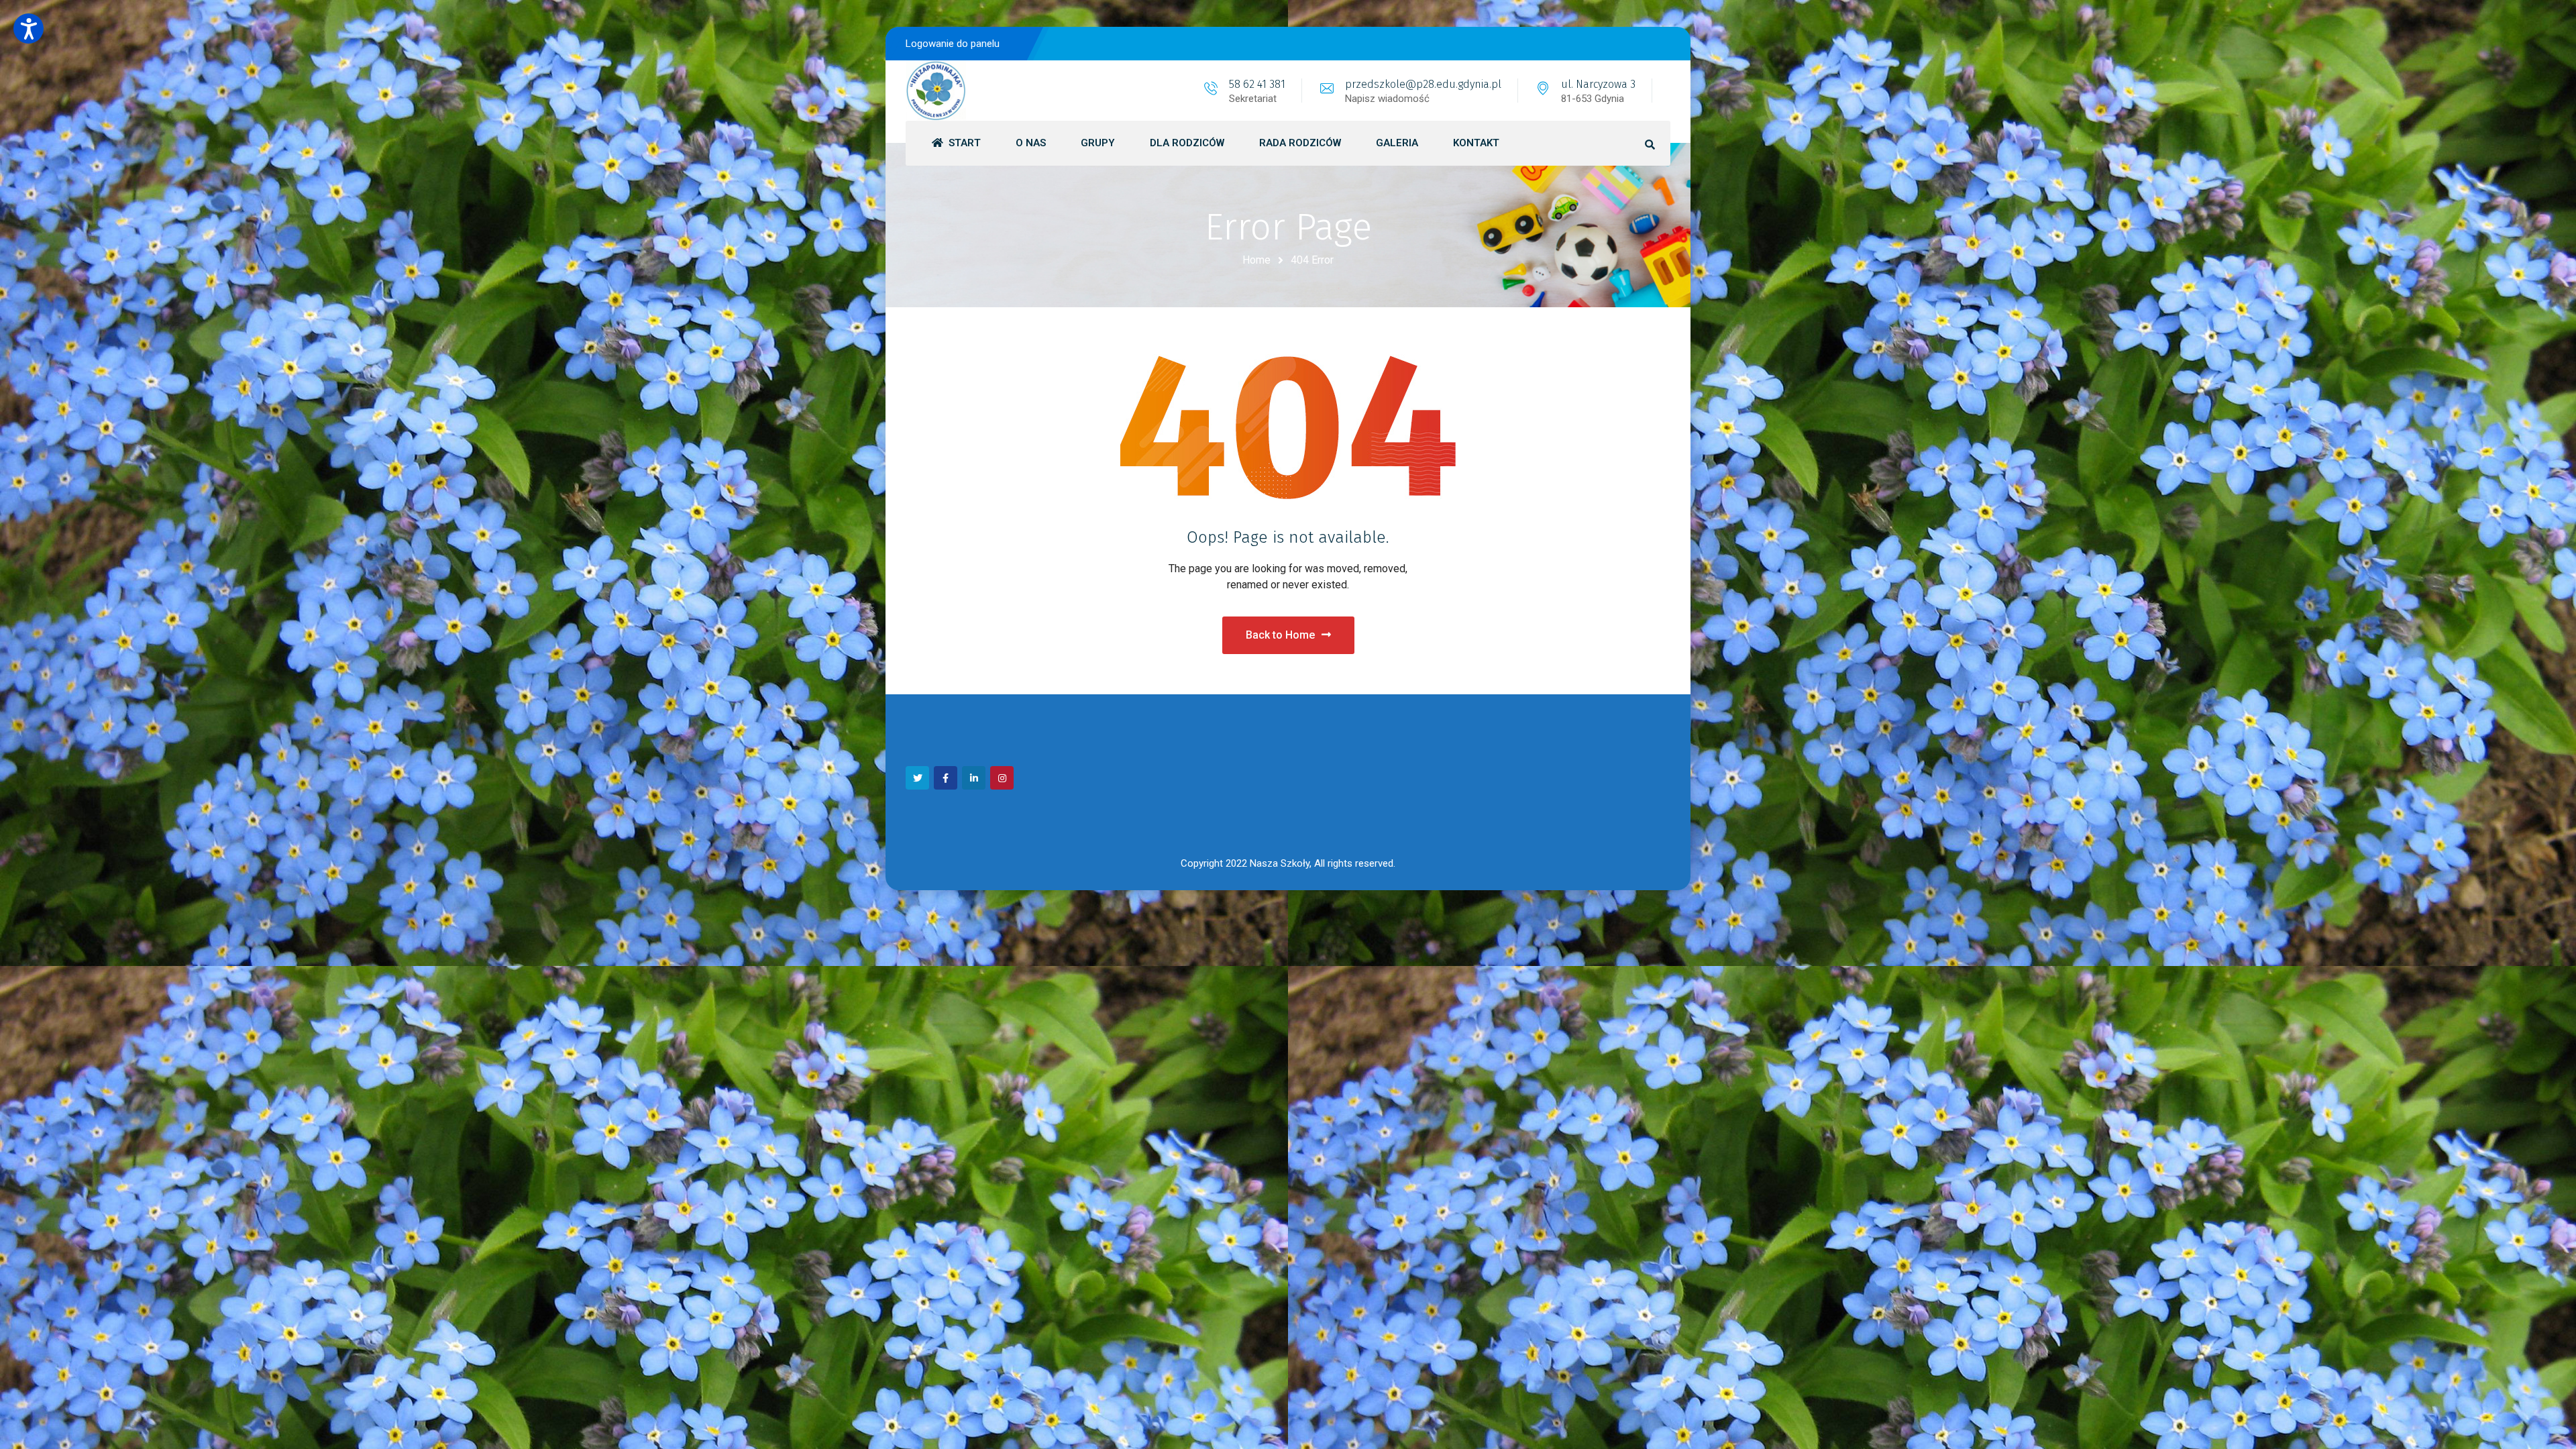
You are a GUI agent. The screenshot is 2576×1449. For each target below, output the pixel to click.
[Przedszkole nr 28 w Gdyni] (936, 91)
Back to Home (1280, 635)
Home (1256, 260)
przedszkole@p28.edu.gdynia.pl (1423, 84)
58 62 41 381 (1257, 84)
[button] (29, 29)
